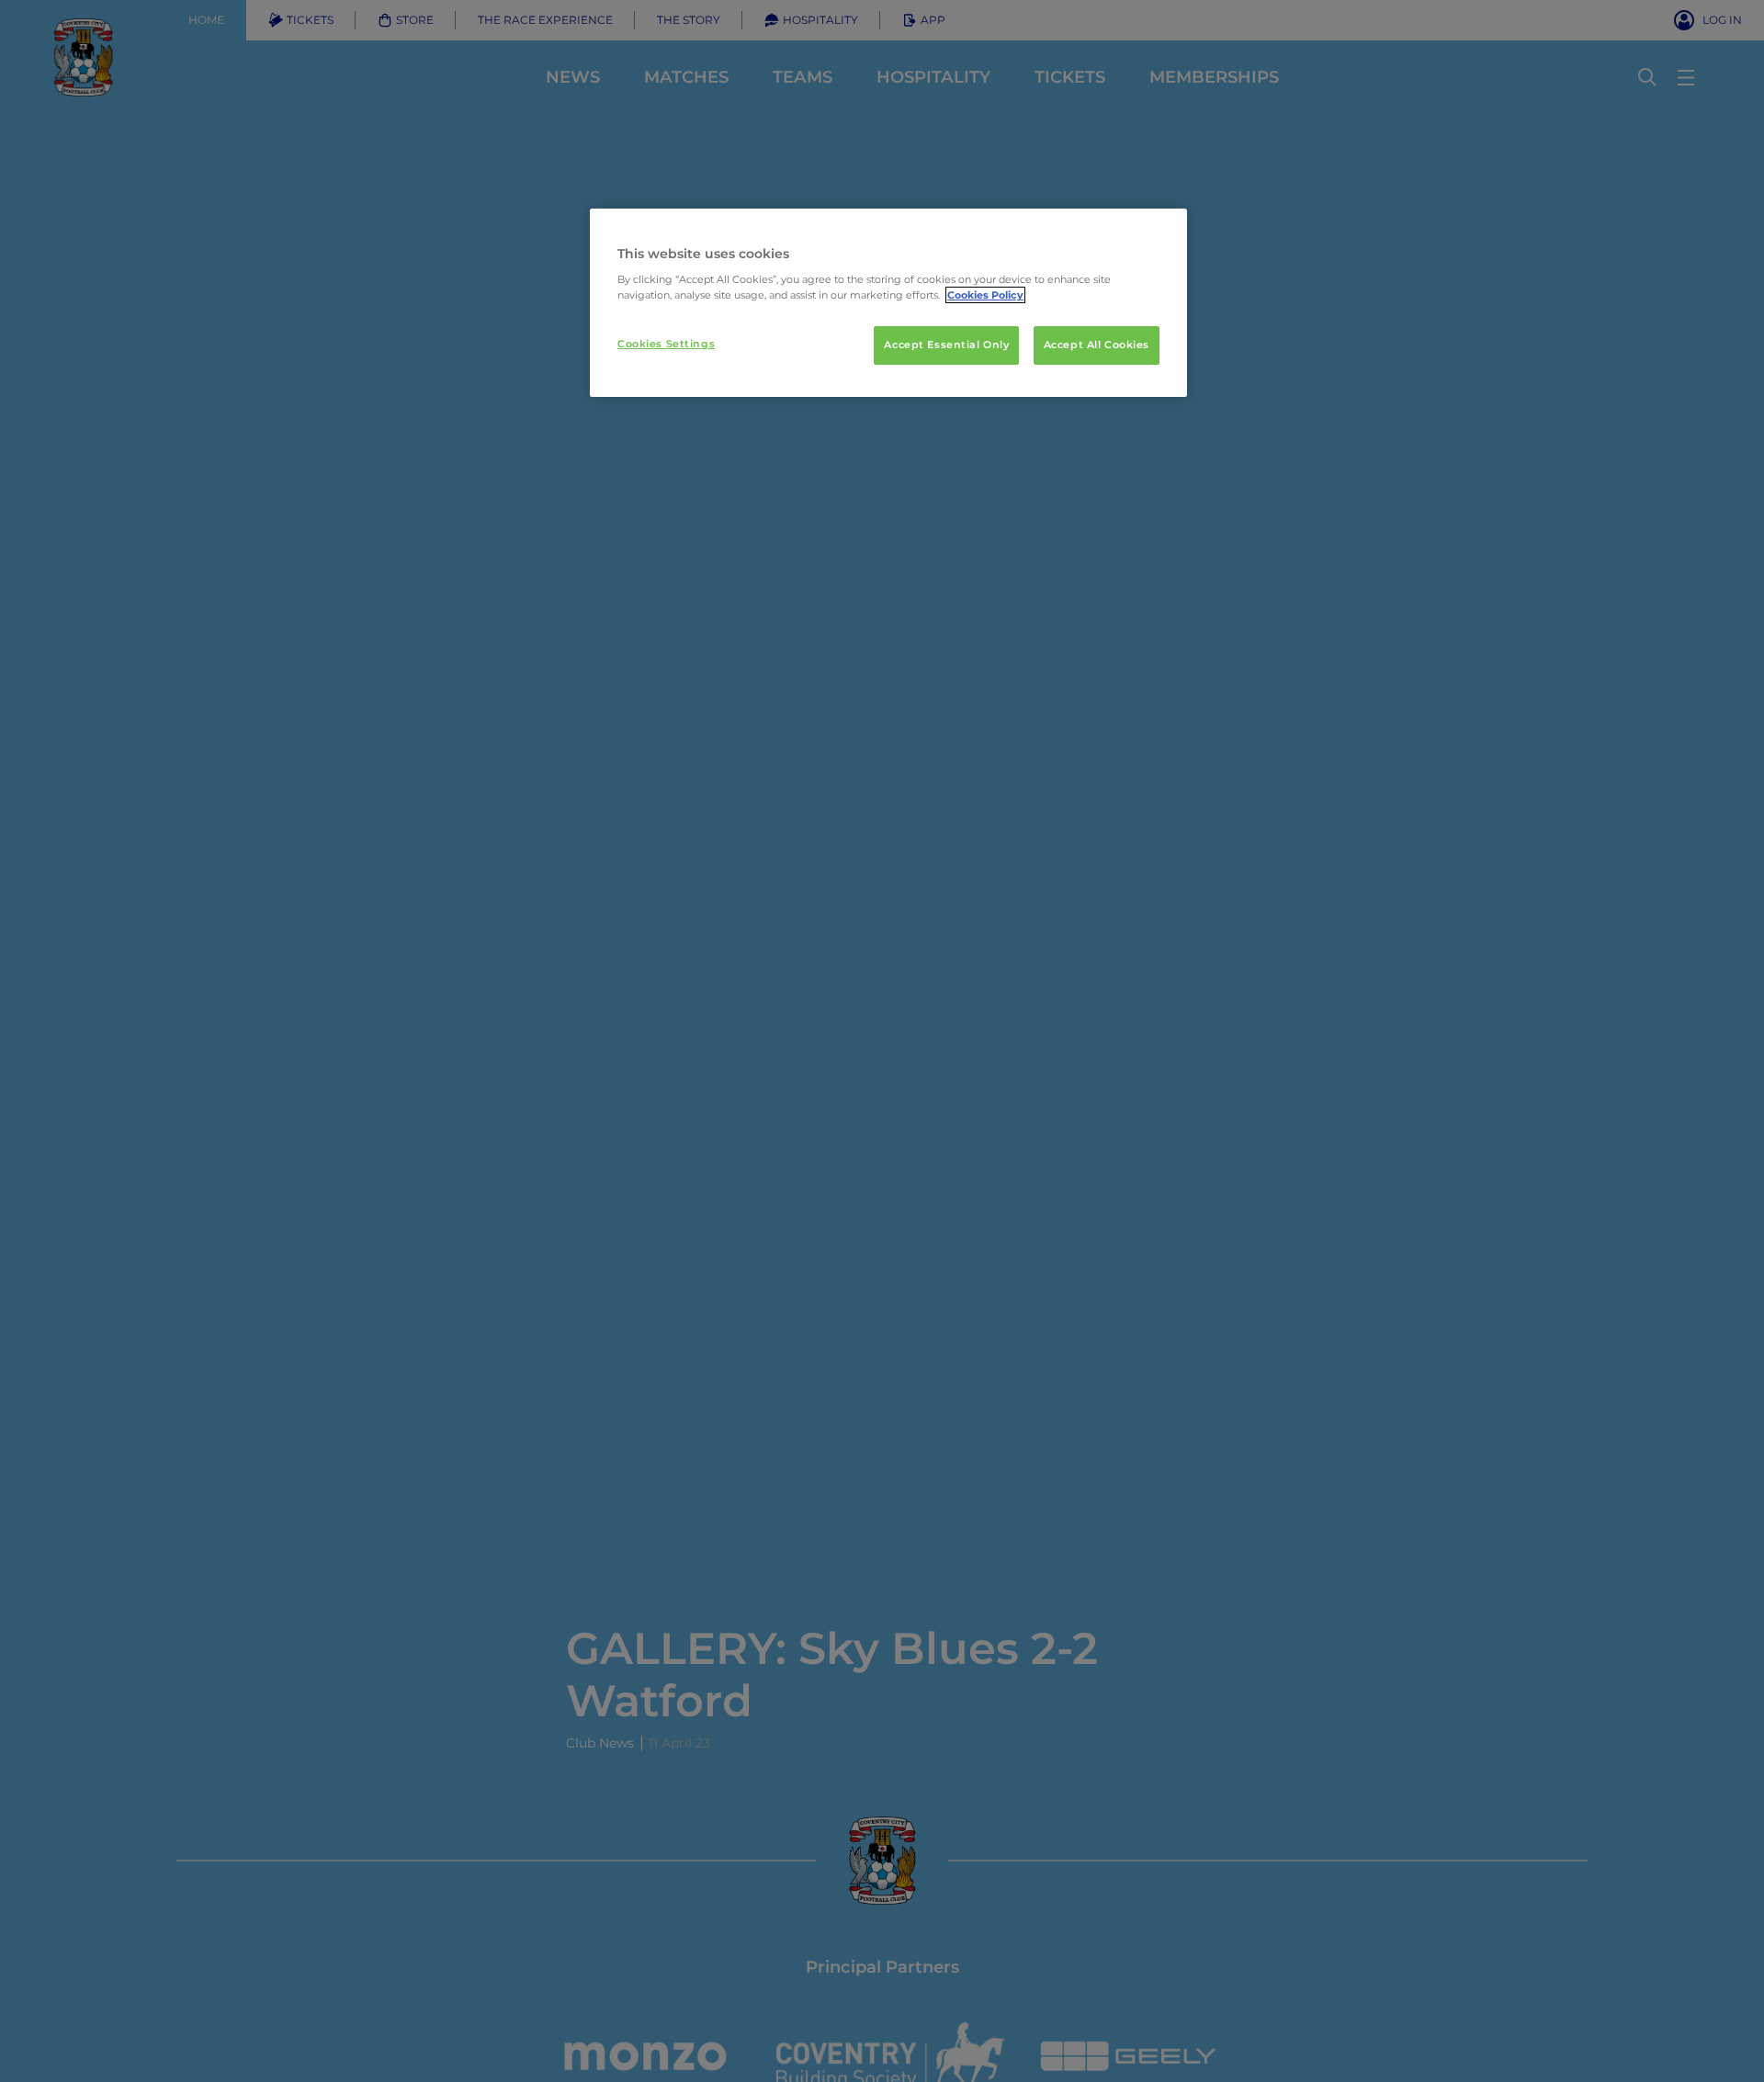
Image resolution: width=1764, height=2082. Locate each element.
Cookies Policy (985, 295)
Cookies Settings (666, 344)
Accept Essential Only (946, 345)
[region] (888, 303)
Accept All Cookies (1097, 345)
